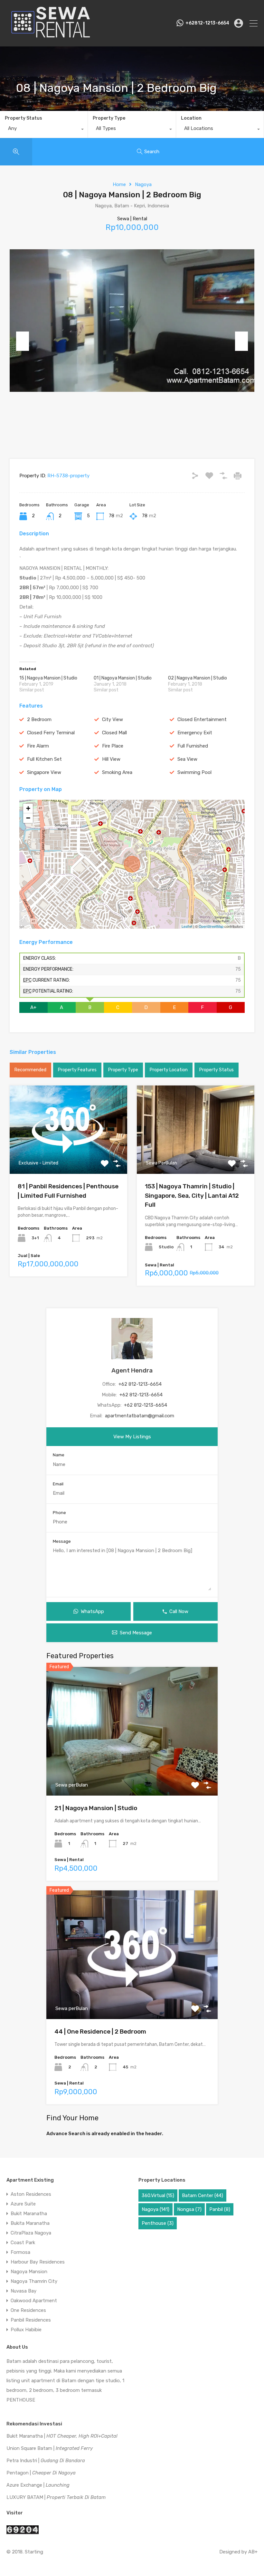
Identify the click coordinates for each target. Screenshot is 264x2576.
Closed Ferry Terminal (51, 733)
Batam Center (203, 2195)
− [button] (28, 818)
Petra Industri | (46, 2461)
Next (241, 341)
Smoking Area (117, 772)
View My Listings (132, 1437)
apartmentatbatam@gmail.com (140, 1416)
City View (113, 719)
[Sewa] (49, 39)
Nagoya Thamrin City (34, 2281)
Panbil (220, 2209)
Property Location (169, 1070)
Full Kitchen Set (44, 759)
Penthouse (158, 2223)
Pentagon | (41, 2473)
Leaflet (187, 926)
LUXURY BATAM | (56, 2497)
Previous (23, 341)
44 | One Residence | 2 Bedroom (100, 2031)
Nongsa (189, 2209)
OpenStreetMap (211, 926)
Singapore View (44, 772)
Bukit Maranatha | (62, 2436)
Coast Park (23, 2243)
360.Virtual (158, 2195)
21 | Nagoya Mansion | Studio (96, 1808)
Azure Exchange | (38, 2485)
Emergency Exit (195, 733)
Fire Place (113, 746)
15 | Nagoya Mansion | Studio (48, 678)
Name (59, 1455)
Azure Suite (23, 2204)
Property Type (109, 118)
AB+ (253, 2552)
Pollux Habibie (26, 2330)
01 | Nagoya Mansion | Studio (123, 678)
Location (191, 118)
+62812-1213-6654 (207, 23)
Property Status (24, 118)
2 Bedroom (39, 719)
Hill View (111, 759)
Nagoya (143, 184)
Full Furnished (193, 746)
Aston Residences (31, 2194)
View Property (68, 1156)
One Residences (28, 2310)
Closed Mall (114, 733)
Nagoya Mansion (29, 2272)
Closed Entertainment (202, 719)
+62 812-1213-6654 (140, 1384)
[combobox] (44, 130)
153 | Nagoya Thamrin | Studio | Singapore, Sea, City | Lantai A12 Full (192, 1195)
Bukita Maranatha (30, 2223)
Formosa (20, 2252)
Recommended (30, 1070)
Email (58, 1484)
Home (119, 184)
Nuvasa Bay (24, 2291)
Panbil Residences (31, 2320)
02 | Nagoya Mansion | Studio (198, 678)
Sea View (187, 759)
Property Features (77, 1070)
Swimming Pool (194, 772)
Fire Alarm (38, 746)
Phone (59, 1513)
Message (62, 1541)
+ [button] (28, 808)
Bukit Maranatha (29, 2214)
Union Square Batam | (50, 2448)
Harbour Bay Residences (38, 2262)
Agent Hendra (132, 1370)
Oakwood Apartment (34, 2301)
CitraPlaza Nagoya (31, 2233)
